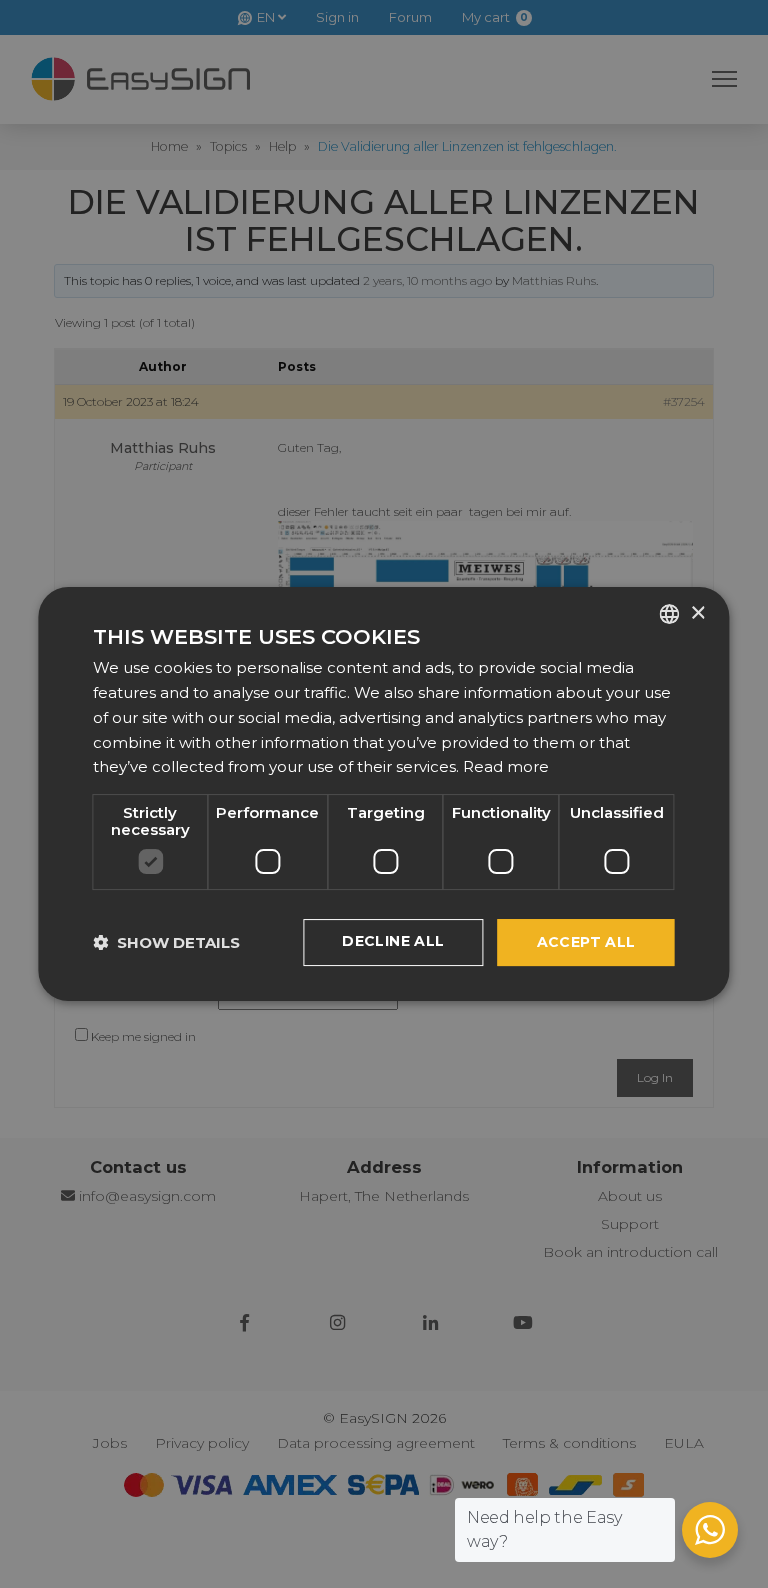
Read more (506, 766)
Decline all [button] (393, 941)
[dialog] (383, 794)
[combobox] (670, 614)
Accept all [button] (586, 942)
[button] (166, 942)
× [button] (697, 613)
